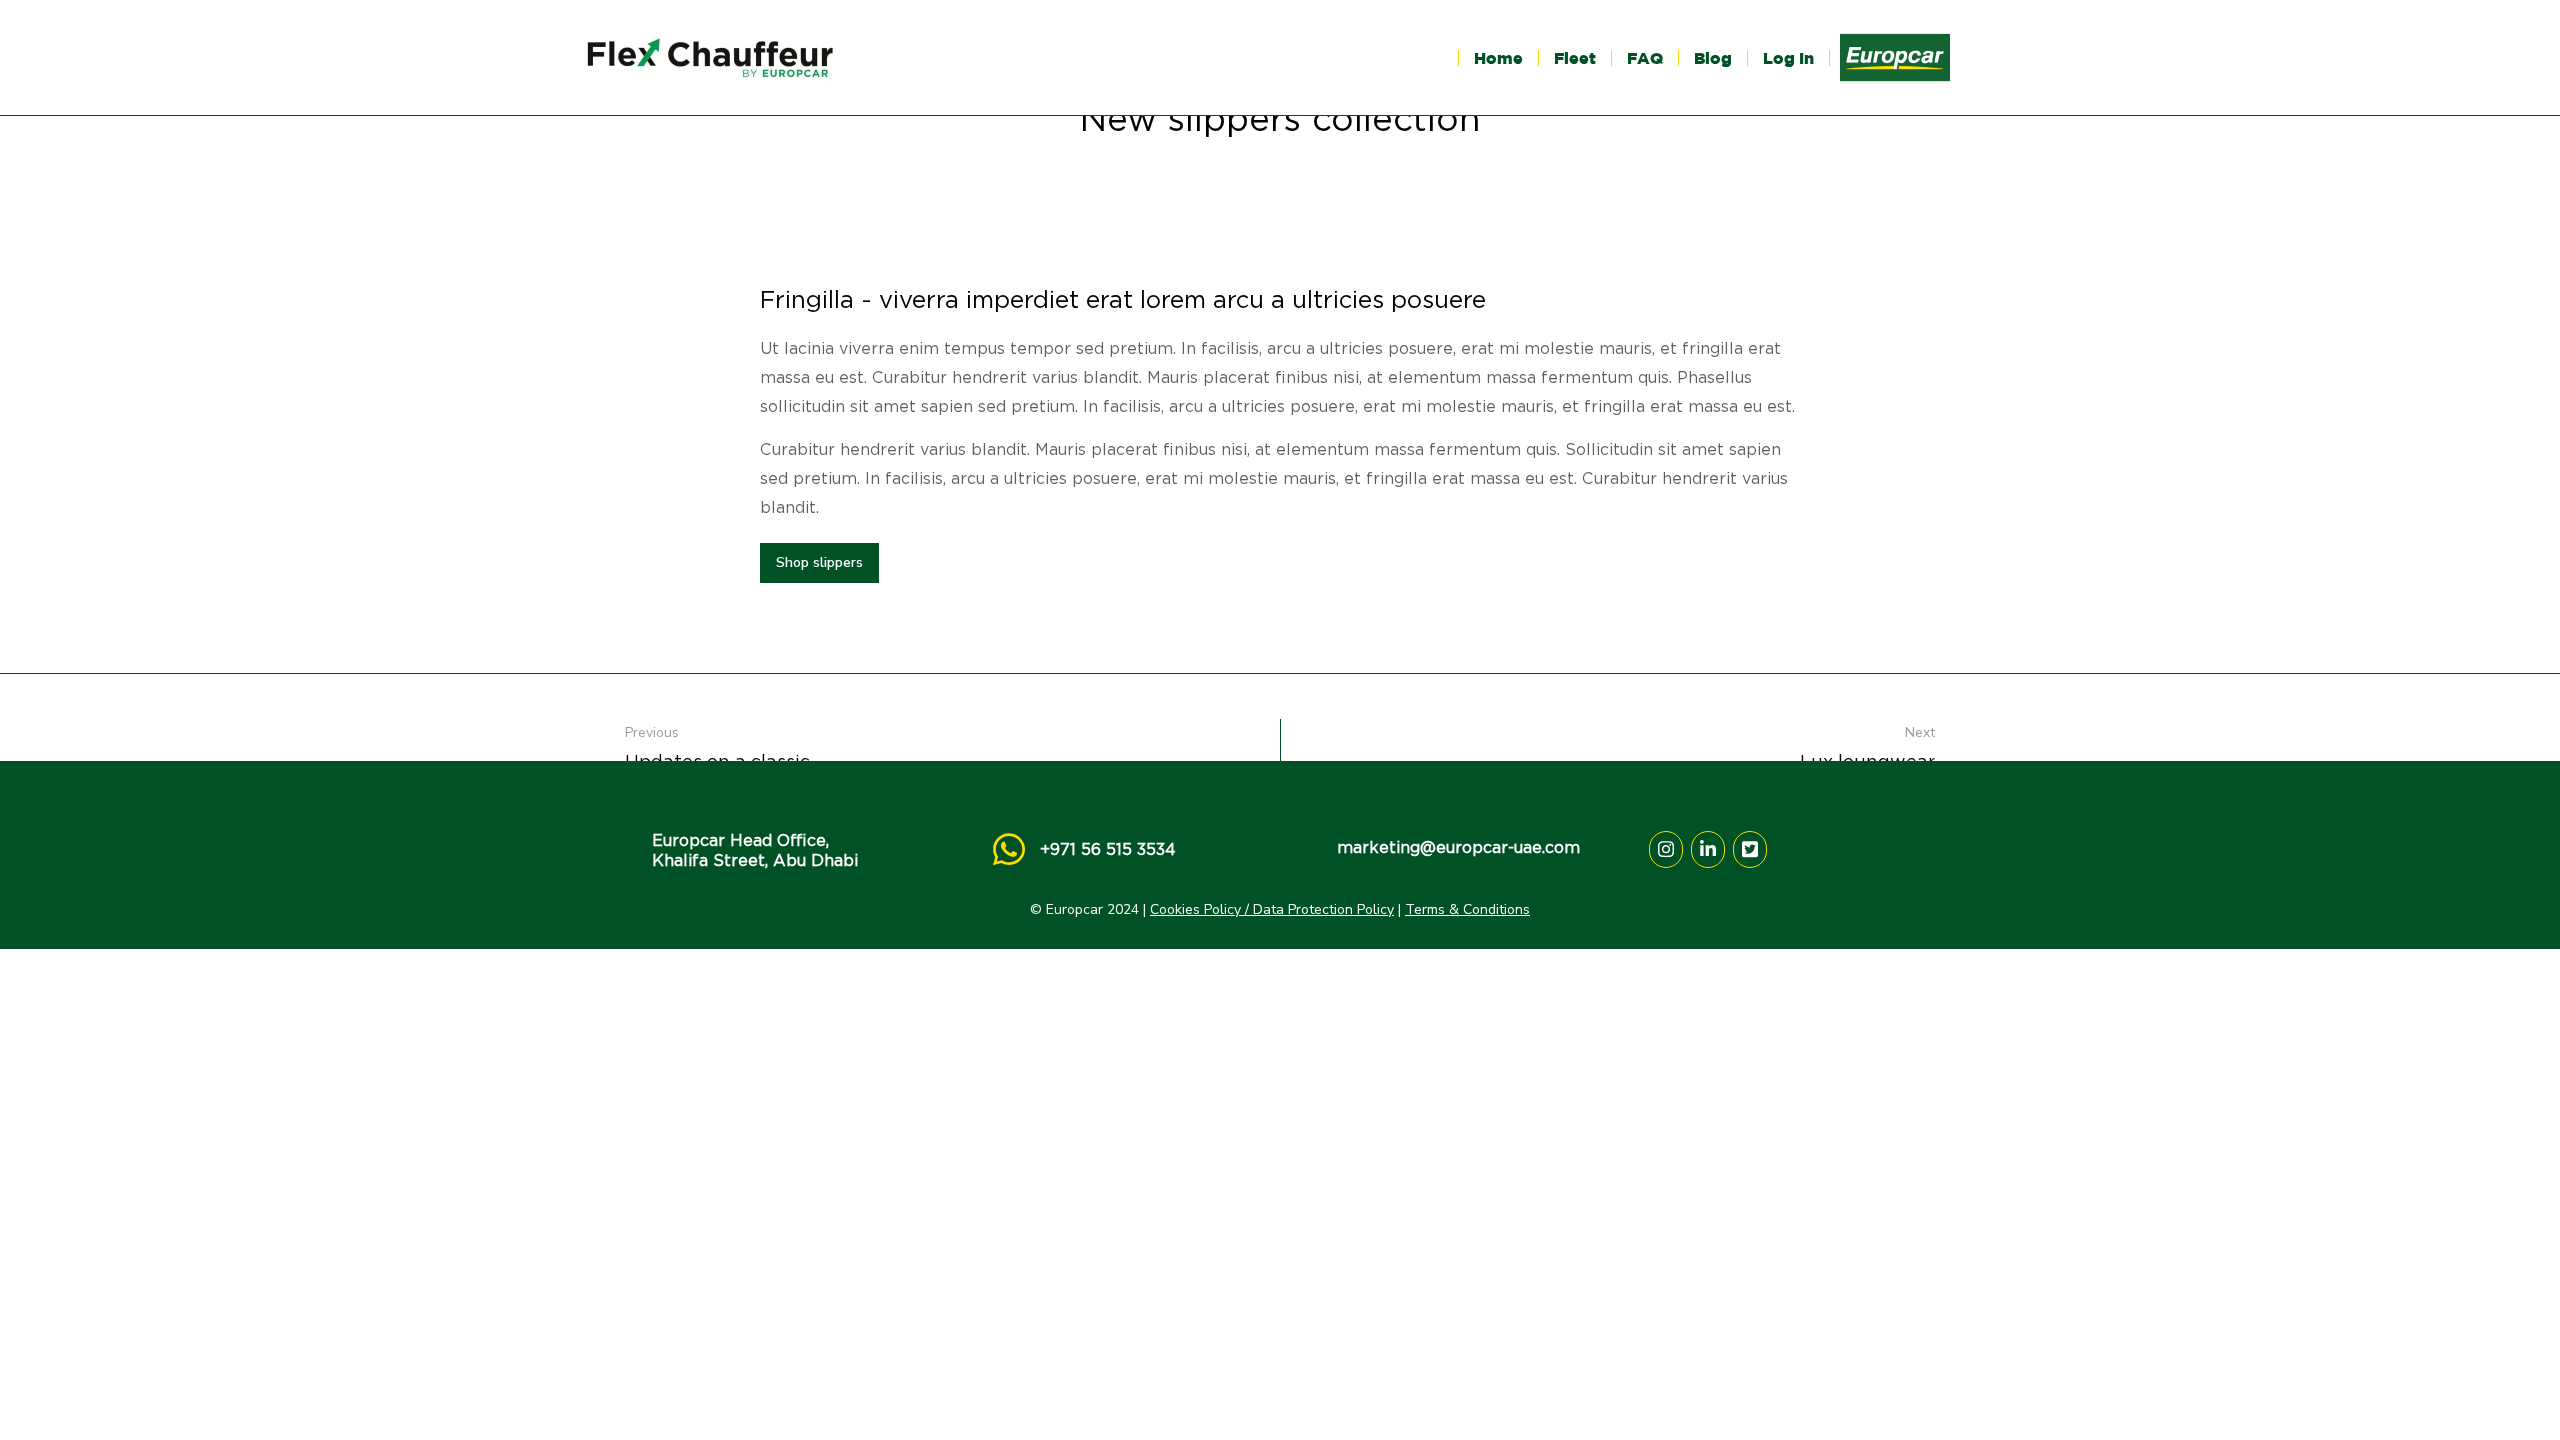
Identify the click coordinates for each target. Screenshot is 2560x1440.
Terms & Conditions (1467, 909)
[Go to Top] (2519, 1399)
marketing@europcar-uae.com (1458, 847)
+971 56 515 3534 (1108, 849)
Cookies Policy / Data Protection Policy (1272, 909)
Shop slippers (819, 562)
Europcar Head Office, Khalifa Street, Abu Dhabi (755, 850)
